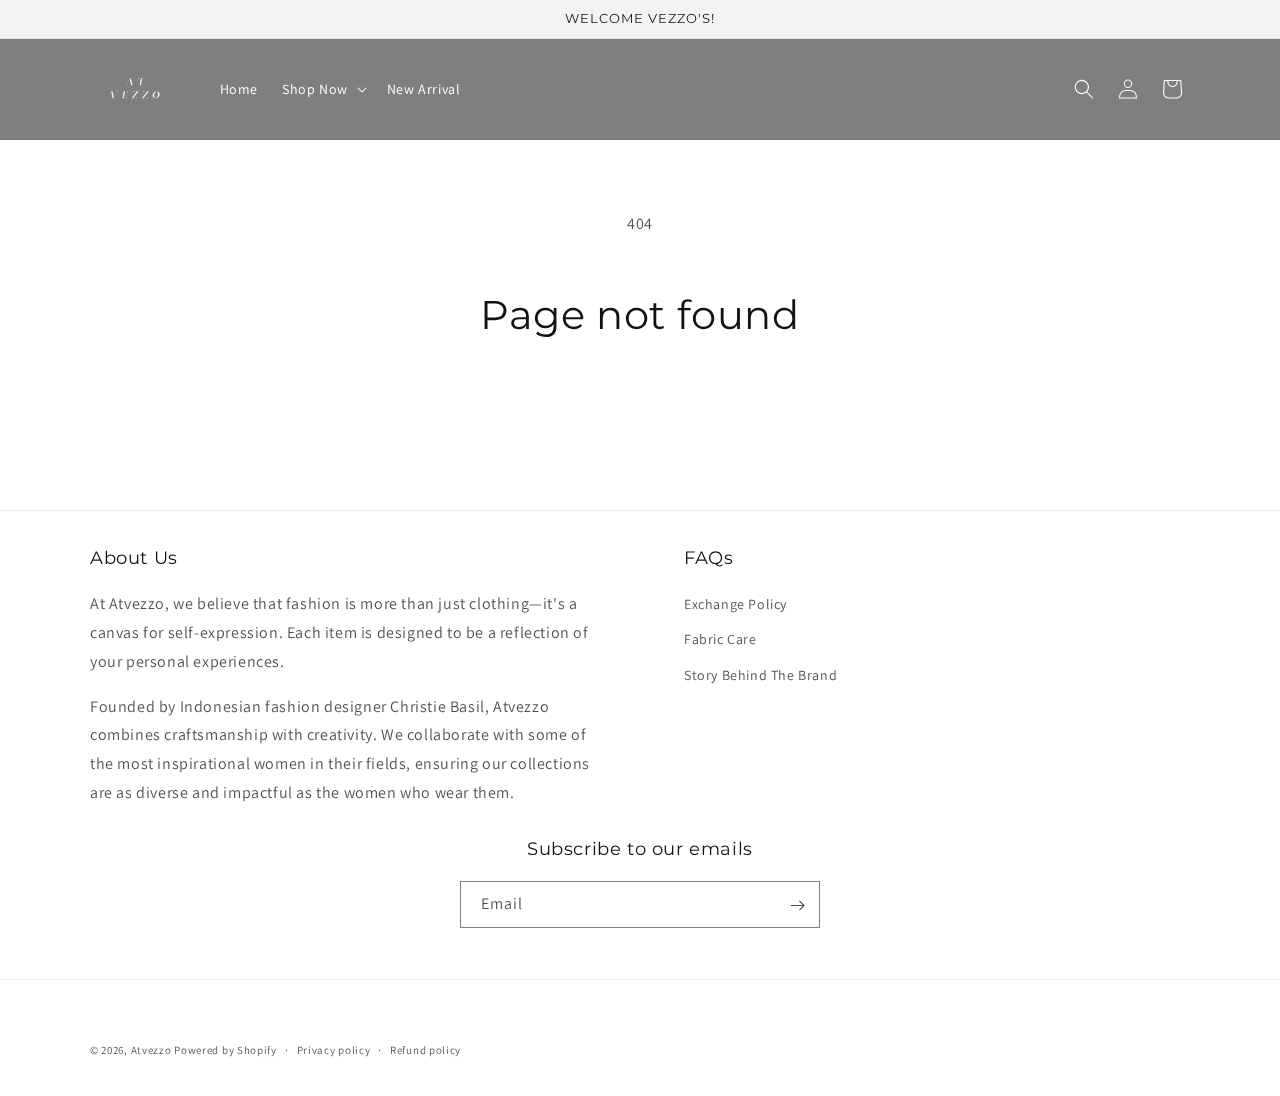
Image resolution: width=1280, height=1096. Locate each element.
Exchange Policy (735, 605)
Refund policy (425, 1049)
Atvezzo (151, 1050)
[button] (322, 89)
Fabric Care (720, 640)
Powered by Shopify (225, 1050)
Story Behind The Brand (760, 675)
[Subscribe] (797, 905)
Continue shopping (640, 414)
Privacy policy (334, 1049)
